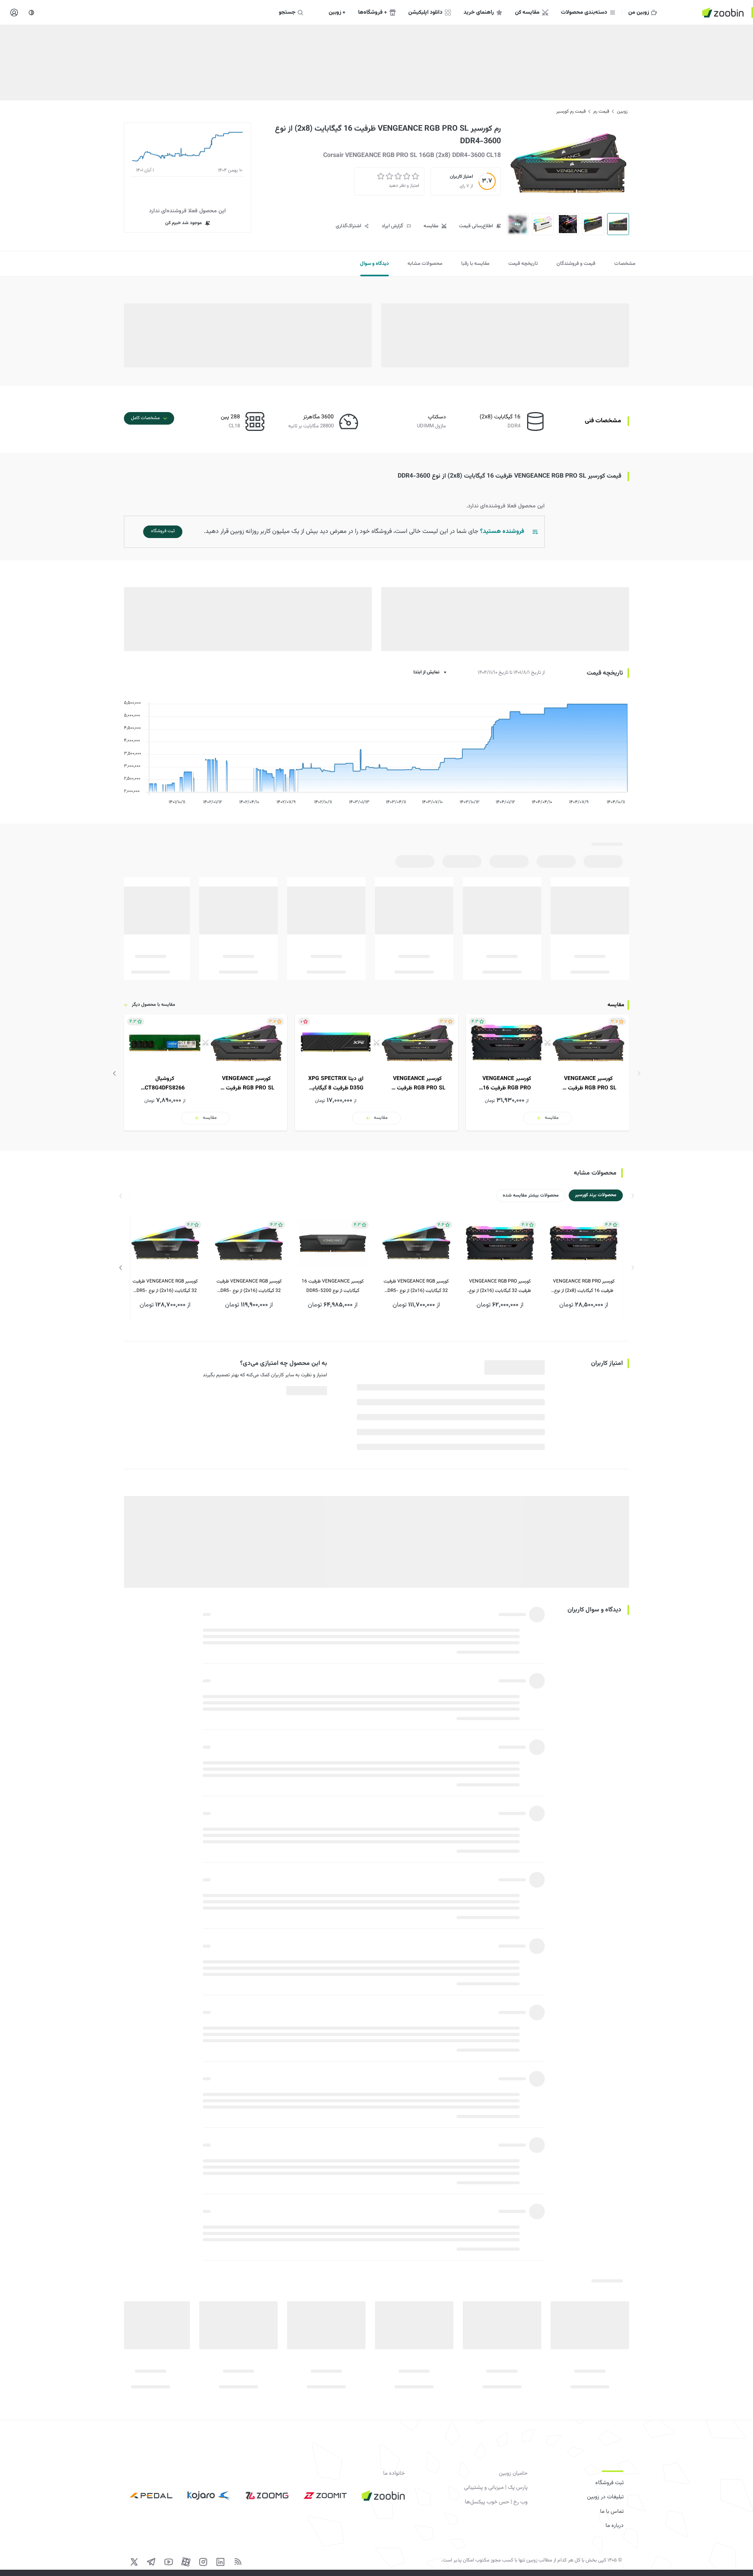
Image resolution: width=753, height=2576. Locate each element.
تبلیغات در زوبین (605, 2497)
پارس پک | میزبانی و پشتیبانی (496, 2488)
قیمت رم (601, 111)
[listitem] (547, 1073)
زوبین (622, 111)
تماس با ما (612, 2512)
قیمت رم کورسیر (571, 111)
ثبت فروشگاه (609, 2483)
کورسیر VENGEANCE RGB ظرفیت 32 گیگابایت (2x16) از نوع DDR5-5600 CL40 (249, 1287)
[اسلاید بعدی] (115, 1073)
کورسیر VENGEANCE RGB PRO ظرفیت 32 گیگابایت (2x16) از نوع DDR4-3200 (500, 1287)
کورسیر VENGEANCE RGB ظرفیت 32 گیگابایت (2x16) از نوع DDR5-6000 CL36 (165, 1287)
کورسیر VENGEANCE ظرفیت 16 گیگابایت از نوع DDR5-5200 (333, 1286)
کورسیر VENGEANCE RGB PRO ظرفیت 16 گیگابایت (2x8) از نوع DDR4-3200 (584, 1287)
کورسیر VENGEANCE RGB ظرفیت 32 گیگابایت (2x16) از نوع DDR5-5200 (416, 1287)
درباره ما (615, 2526)
